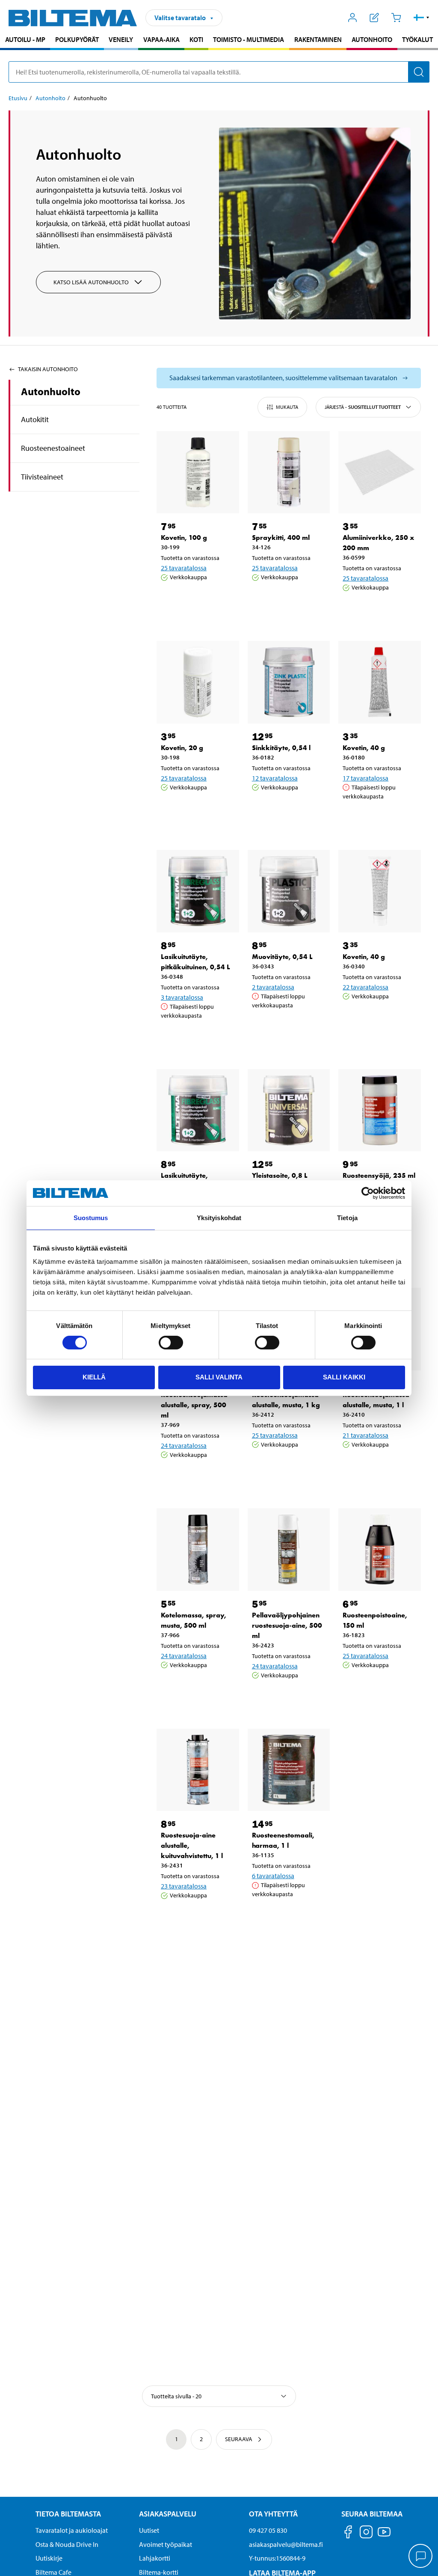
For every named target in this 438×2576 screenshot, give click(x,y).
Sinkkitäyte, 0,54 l (281, 748)
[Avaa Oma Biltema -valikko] (353, 18)
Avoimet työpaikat (166, 2544)
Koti (196, 39)
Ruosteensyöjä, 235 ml (379, 1175)
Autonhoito (372, 39)
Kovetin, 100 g (184, 538)
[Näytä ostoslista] (374, 18)
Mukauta (287, 407)
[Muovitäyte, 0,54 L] (289, 891)
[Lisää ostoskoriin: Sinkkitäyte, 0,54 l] (287, 809)
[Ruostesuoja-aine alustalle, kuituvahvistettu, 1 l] (198, 1770)
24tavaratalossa (184, 1445)
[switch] (171, 1343)
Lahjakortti (155, 2558)
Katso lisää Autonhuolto (91, 282)
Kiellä (94, 1377)
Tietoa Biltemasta (68, 2514)
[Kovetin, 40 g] (380, 682)
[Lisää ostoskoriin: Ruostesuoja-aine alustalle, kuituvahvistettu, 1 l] (196, 1917)
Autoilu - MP (25, 39)
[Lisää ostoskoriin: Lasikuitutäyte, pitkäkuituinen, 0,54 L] (196, 1037)
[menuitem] (25, 40)
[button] (422, 18)
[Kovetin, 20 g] (198, 682)
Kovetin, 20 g (182, 748)
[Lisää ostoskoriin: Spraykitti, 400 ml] (287, 599)
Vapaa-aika (161, 39)
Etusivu (18, 98)
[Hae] (419, 72)
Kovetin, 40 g (364, 748)
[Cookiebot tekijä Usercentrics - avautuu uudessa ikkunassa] (368, 1193)
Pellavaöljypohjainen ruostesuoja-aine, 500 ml (287, 1625)
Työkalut (417, 39)
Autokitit (35, 419)
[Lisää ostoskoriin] (171, 599)
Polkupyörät (77, 39)
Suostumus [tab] (91, 1218)
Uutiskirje (49, 2558)
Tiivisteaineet (42, 477)
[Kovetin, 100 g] (198, 472)
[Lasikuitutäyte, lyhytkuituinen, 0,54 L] (198, 1110)
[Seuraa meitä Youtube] (384, 2536)
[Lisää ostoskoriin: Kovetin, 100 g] (196, 599)
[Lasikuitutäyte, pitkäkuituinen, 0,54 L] (198, 891)
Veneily (121, 39)
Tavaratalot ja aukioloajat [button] (72, 2530)
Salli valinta (219, 1377)
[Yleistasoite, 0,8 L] (289, 1110)
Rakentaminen (318, 39)
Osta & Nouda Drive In (67, 2544)
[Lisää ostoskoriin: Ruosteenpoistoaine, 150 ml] (378, 1687)
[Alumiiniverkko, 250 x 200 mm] (380, 472)
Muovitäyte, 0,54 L (282, 957)
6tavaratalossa (273, 1876)
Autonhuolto (51, 391)
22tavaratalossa (365, 987)
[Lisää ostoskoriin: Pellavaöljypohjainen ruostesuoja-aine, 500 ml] (287, 1697)
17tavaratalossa (365, 778)
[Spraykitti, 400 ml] (289, 472)
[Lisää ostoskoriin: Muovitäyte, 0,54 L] (287, 1027)
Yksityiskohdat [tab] (219, 1218)
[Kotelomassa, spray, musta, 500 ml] (198, 1550)
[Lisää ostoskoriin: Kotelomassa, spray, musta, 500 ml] (196, 1687)
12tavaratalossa (275, 778)
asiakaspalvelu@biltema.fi (286, 2544)
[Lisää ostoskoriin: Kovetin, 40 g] (378, 818)
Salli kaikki (344, 1377)
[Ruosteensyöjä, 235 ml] (380, 1110)
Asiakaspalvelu (168, 2514)
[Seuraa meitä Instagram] (366, 2533)
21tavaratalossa (365, 1435)
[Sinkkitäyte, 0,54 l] (289, 682)
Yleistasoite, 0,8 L (280, 1175)
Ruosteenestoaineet (53, 448)
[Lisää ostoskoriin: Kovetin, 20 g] (196, 809)
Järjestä (363, 407)
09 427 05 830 (268, 2530)
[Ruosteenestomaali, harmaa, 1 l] (289, 1770)
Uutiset (149, 2530)
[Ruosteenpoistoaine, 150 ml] (380, 1550)
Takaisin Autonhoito (48, 369)
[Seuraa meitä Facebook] (348, 2533)
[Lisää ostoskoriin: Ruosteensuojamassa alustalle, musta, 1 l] (378, 1466)
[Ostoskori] (396, 18)
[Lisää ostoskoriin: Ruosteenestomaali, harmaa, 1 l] (287, 1916)
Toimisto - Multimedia (249, 39)
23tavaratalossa (184, 1886)
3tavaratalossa (182, 997)
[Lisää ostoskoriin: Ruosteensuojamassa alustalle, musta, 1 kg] (287, 1466)
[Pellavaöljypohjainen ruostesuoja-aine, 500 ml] (289, 1550)
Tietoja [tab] (347, 1218)
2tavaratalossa (273, 987)
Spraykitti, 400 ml (281, 538)
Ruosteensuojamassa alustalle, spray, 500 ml (194, 1405)
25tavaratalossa (184, 568)
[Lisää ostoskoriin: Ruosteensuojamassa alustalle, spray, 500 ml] (196, 1477)
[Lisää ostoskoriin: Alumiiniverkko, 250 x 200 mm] (378, 609)
